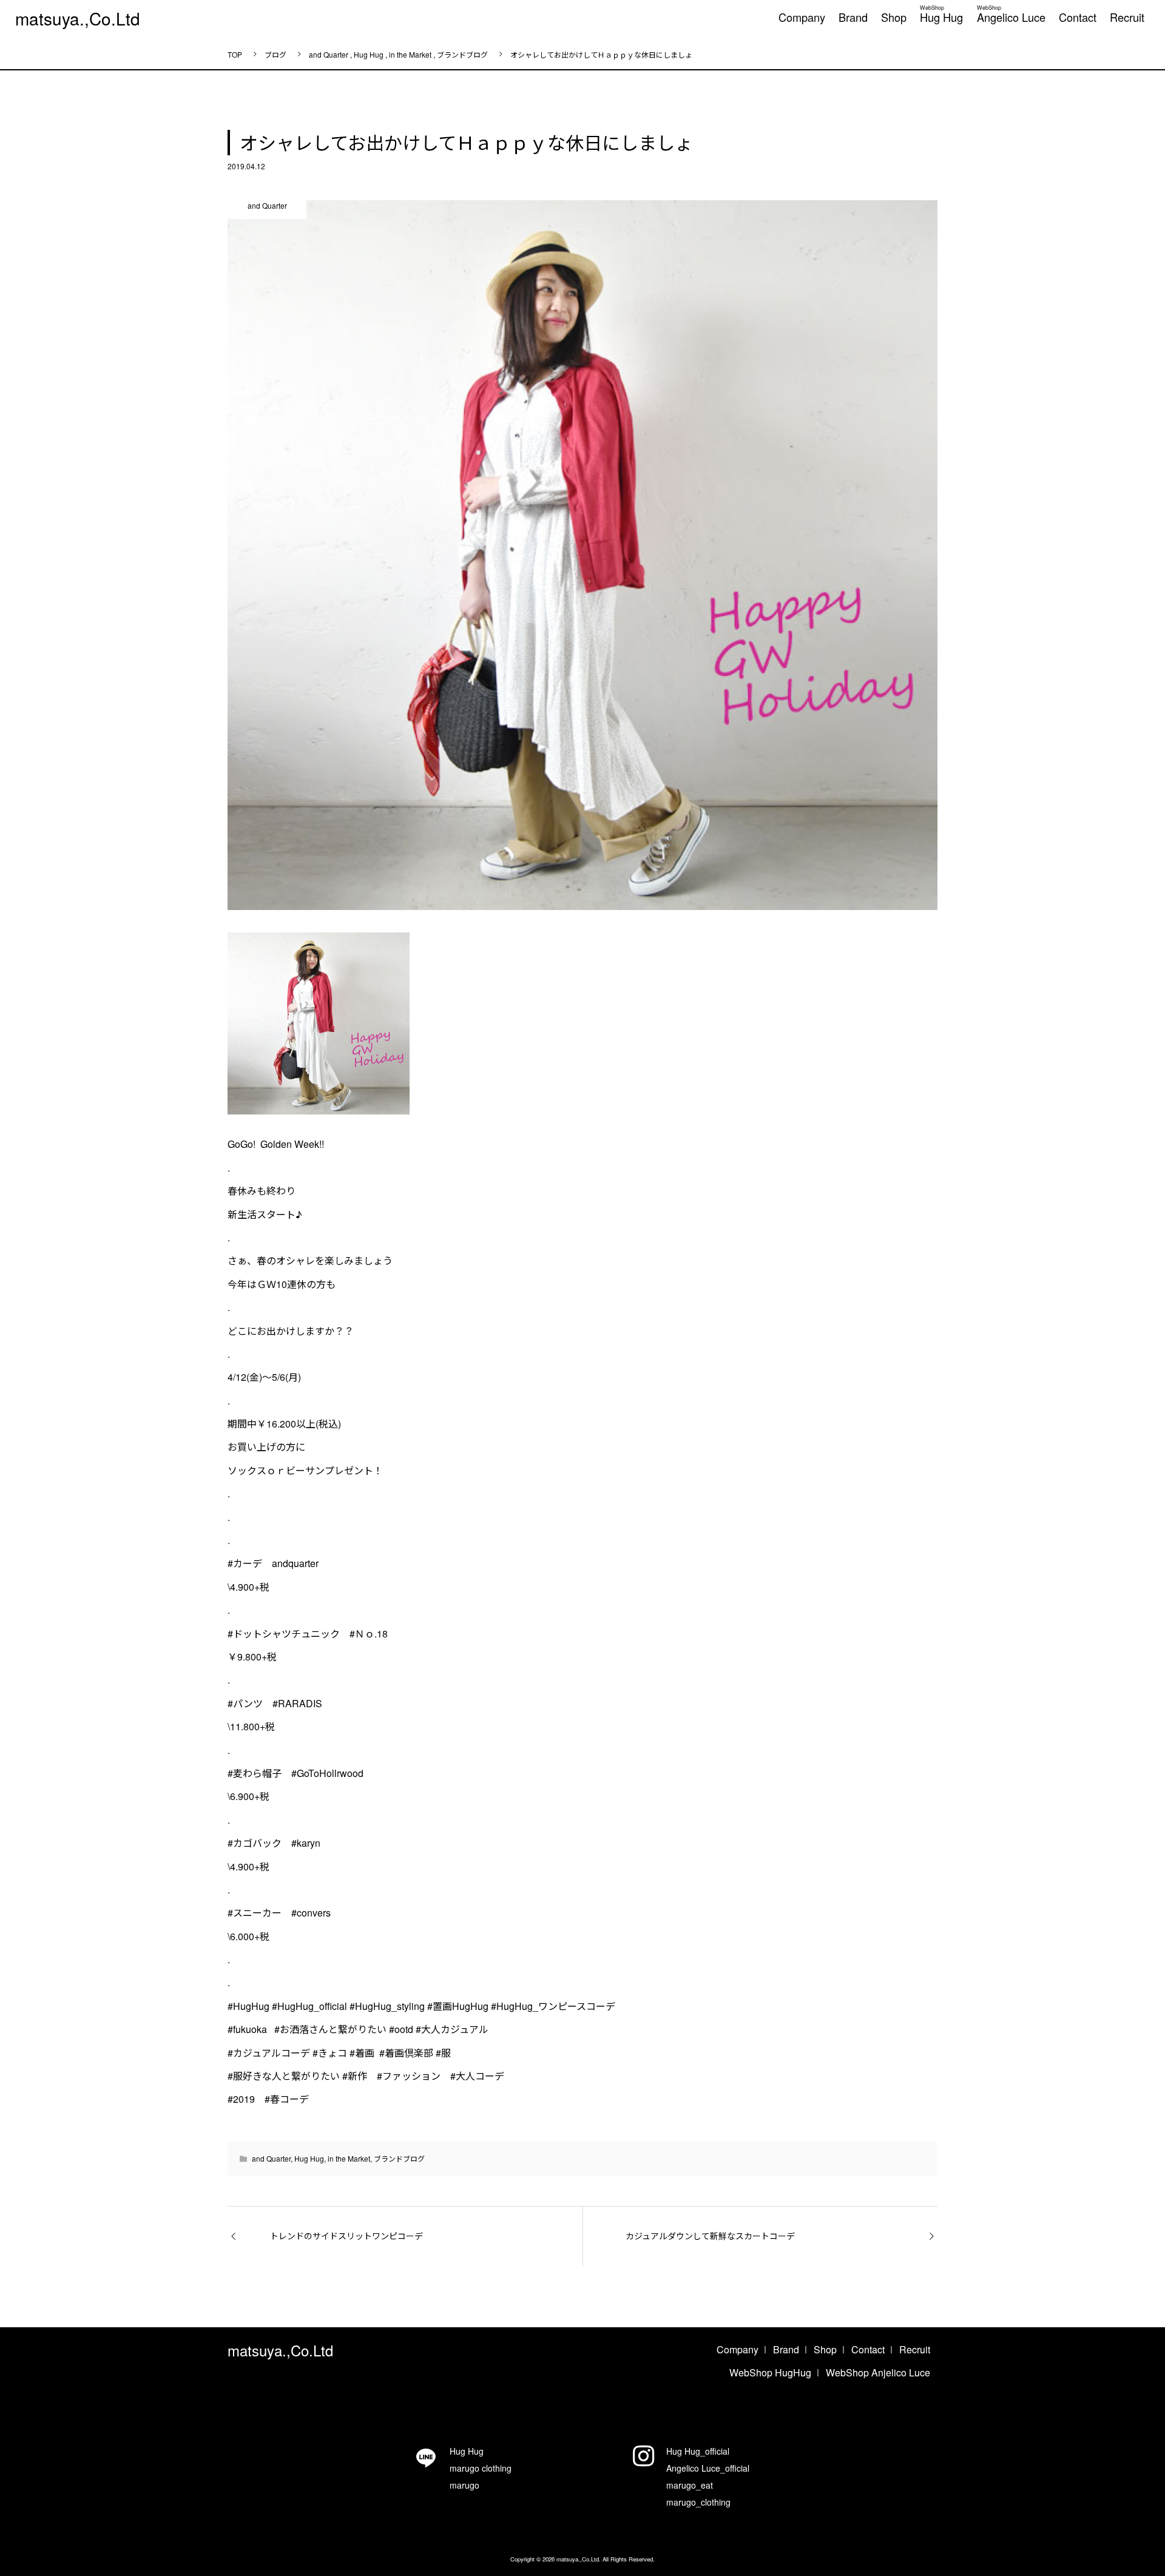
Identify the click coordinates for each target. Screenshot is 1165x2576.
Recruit (1127, 17)
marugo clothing (481, 2468)
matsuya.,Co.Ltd (78, 18)
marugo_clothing (698, 2502)
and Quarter (271, 2158)
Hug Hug (941, 12)
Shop (894, 17)
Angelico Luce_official (708, 2468)
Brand (853, 17)
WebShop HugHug (770, 2372)
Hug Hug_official (698, 2451)
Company (802, 17)
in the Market (349, 2158)
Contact (1078, 17)
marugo (464, 2485)
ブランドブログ (399, 2158)
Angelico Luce (1011, 12)
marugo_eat (690, 2485)
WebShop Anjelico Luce (878, 2372)
